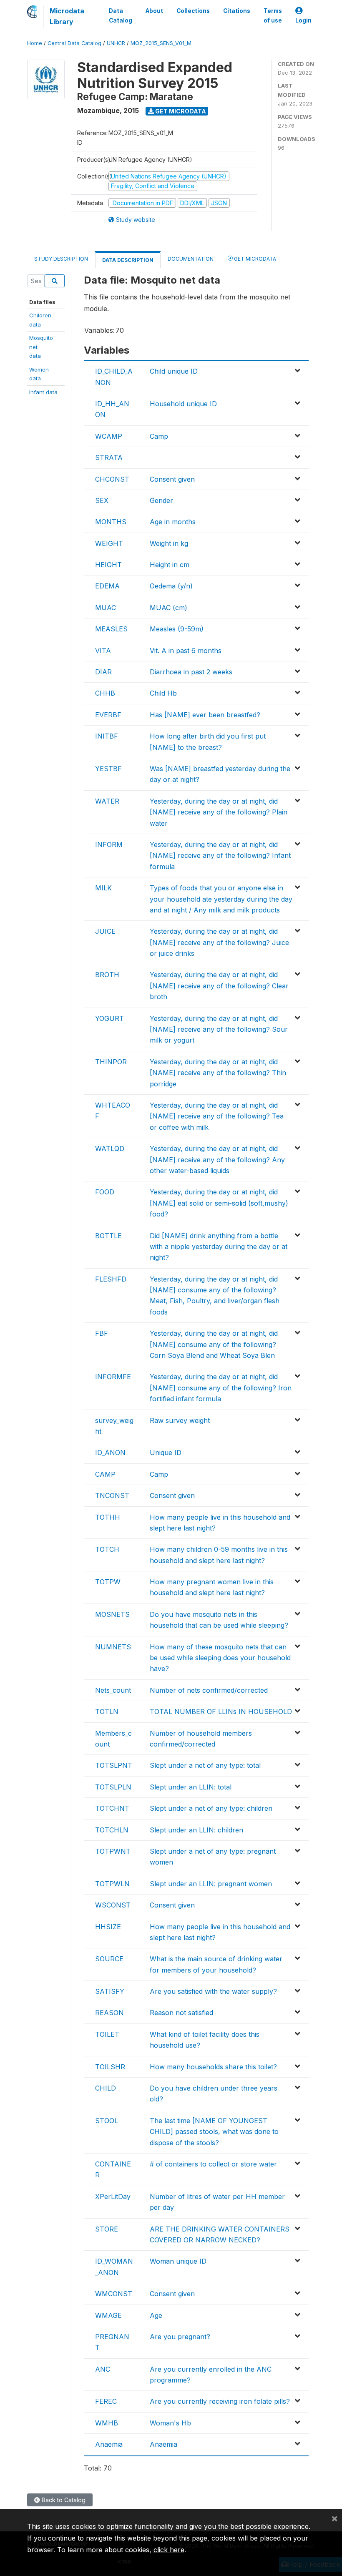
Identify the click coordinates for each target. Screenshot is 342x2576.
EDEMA (107, 586)
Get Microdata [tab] (254, 259)
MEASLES (111, 629)
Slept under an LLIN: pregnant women (211, 1884)
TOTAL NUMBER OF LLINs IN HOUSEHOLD (221, 1711)
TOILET (107, 2034)
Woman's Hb (170, 2423)
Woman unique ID (178, 2261)
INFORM (109, 844)
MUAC (106, 608)
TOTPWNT (113, 1851)
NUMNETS (113, 1647)
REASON (109, 2013)
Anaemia (109, 2444)
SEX (102, 500)
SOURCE (109, 1959)
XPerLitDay (113, 2197)
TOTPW (108, 1582)
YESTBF (108, 769)
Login (303, 20)
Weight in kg (169, 543)
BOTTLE (108, 1236)
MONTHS (111, 522)
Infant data (43, 392)
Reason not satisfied (181, 2013)
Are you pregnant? (180, 2337)
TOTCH (107, 1549)
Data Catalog (121, 15)
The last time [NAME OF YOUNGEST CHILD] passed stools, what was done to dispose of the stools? (214, 2132)
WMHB (107, 2423)
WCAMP (109, 436)
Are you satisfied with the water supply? (213, 1991)
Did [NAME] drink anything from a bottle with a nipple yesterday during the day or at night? (219, 1247)
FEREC (106, 2401)
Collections (193, 11)
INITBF (107, 736)
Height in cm (170, 565)
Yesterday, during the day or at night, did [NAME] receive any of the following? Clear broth (219, 986)
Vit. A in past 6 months (186, 651)
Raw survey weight (180, 1420)
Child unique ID (174, 371)
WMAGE (108, 2315)
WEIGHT (109, 543)
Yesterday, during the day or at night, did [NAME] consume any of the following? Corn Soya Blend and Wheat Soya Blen (214, 1344)
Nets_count (113, 1690)
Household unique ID (183, 404)
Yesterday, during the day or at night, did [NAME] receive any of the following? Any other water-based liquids (217, 1160)
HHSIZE (108, 1927)
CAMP (105, 1474)
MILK (103, 888)
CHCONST (112, 479)
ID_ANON (110, 1453)
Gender (161, 500)
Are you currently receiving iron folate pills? (220, 2401)
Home (35, 43)
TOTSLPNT (114, 1765)
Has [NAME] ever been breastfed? (205, 715)
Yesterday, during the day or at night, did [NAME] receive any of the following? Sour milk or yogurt (219, 1029)
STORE (107, 2229)
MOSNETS (112, 1614)
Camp (159, 436)
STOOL (107, 2121)
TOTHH (108, 1517)
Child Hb (163, 693)
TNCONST (112, 1495)
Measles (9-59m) (177, 629)
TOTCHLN (112, 1830)
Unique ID (166, 1453)
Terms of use (273, 15)
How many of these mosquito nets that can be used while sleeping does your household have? (220, 1658)
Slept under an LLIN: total (191, 1787)
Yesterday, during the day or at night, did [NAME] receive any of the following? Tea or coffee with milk (217, 1116)
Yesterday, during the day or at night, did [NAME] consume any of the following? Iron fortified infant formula (221, 1388)
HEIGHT (108, 565)
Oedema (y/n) (171, 586)
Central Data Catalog (74, 43)
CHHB (105, 693)
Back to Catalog (63, 2500)
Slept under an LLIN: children (196, 1830)
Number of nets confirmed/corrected (209, 1690)
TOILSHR (110, 2067)
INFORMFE (113, 1377)
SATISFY (110, 1991)
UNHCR (116, 43)
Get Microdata (180, 111)
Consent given (172, 479)
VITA (103, 651)
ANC (103, 2369)
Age (156, 2315)
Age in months (173, 522)
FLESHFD (111, 1279)
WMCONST (114, 2294)
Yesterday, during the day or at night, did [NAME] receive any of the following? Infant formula (220, 856)
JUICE (105, 931)
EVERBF (108, 715)
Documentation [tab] (191, 259)
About (154, 11)
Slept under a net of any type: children (211, 1808)
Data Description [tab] (128, 260)
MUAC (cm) (168, 608)
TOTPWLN (112, 1884)
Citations (237, 11)
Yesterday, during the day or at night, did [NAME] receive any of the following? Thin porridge (218, 1073)
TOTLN (107, 1711)
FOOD (105, 1192)
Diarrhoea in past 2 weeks (191, 672)
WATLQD (110, 1149)
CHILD (106, 2088)
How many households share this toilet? (213, 2067)
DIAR (103, 672)
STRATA (109, 457)
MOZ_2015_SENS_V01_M (161, 43)
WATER (107, 801)
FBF (102, 1333)
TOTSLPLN (113, 1787)
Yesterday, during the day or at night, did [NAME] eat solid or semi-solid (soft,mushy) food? (219, 1203)
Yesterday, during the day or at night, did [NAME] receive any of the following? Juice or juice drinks (219, 942)
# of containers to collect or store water (213, 2164)
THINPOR (111, 1062)
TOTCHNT (112, 1808)
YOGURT (109, 1018)
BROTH (107, 975)
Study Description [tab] (61, 259)
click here (169, 2550)
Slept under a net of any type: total (205, 1765)
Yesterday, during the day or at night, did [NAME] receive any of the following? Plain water (219, 812)
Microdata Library (67, 16)
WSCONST (113, 1905)
